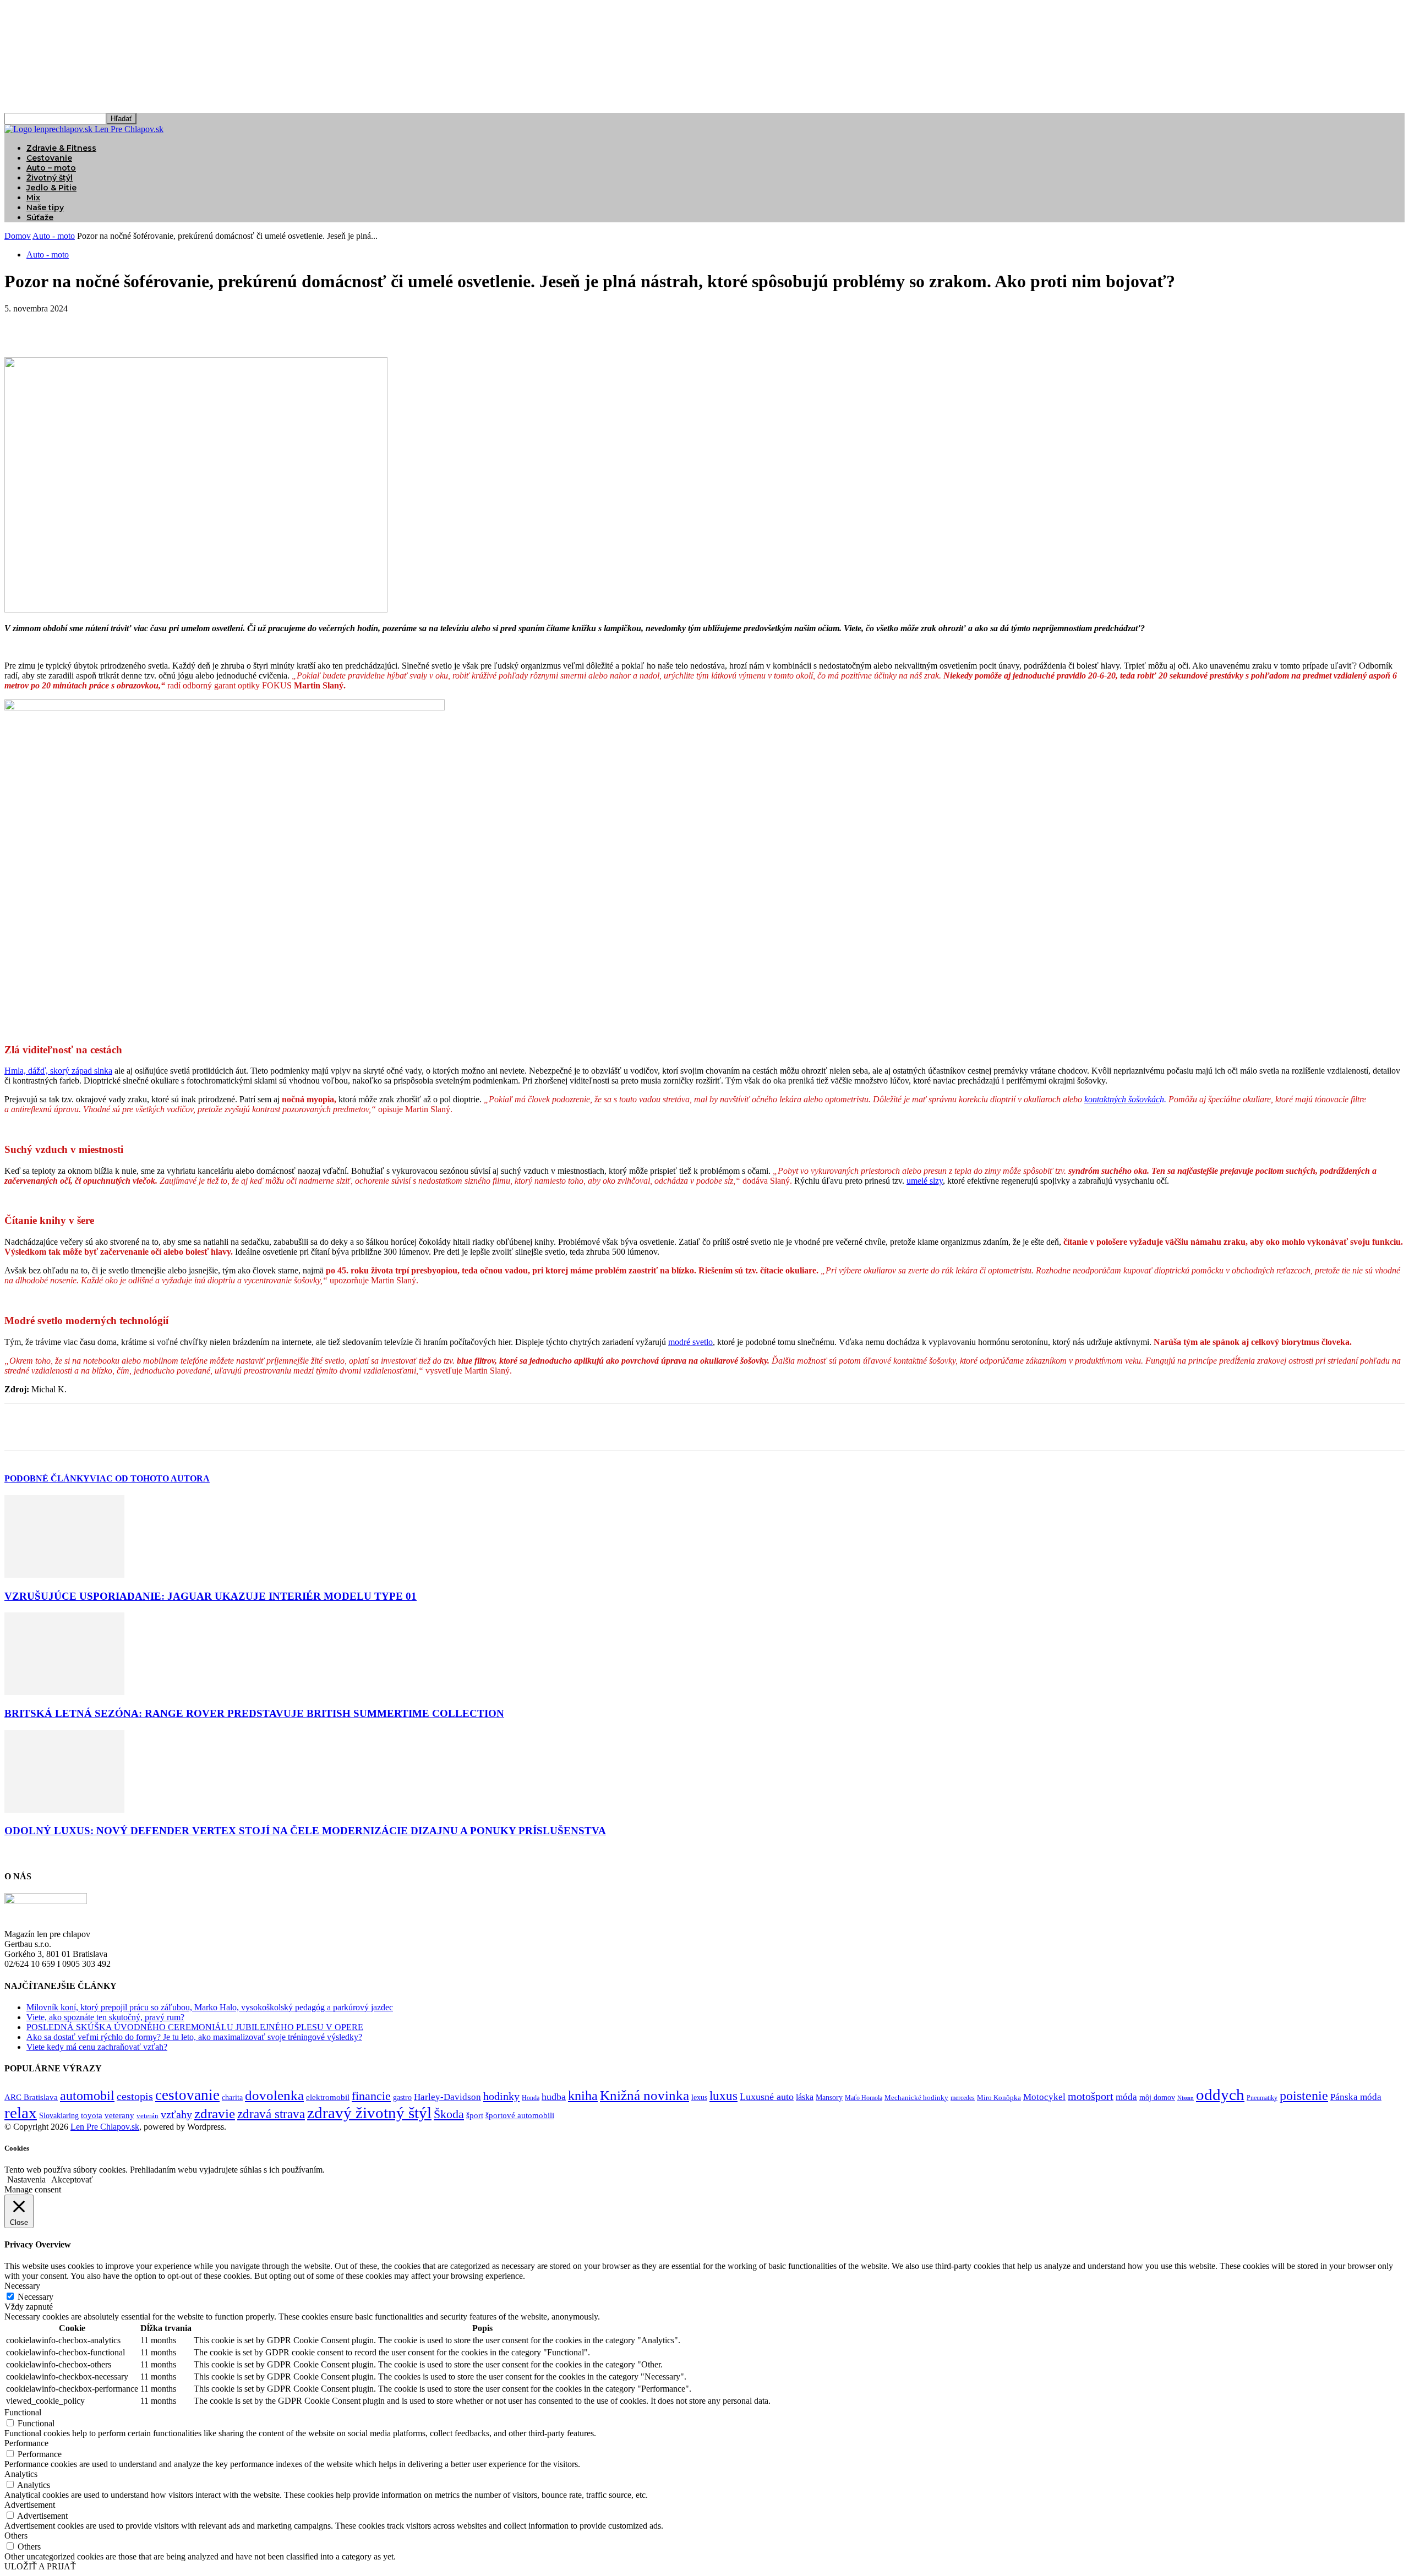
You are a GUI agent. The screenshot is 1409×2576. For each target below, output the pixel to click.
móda (1126, 2097)
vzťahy (176, 2114)
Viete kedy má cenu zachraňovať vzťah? (97, 2047)
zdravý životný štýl (369, 2113)
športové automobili (520, 2115)
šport (475, 2115)
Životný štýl (50, 178)
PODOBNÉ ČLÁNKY (47, 1478)
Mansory (829, 2098)
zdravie (215, 2113)
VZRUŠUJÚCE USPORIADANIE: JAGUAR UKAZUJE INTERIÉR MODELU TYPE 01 (211, 1596)
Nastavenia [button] (26, 2180)
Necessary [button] (22, 2286)
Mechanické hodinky (916, 2098)
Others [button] (16, 2536)
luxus (723, 2096)
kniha (583, 2096)
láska (805, 2097)
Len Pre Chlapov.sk (105, 2127)
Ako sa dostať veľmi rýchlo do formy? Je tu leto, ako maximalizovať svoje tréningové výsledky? (194, 2037)
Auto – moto (51, 168)
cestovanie (187, 2095)
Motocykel (1044, 2097)
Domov (18, 236)
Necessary (36, 2297)
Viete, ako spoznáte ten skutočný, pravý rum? (105, 2017)
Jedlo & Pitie (51, 188)
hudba (554, 2097)
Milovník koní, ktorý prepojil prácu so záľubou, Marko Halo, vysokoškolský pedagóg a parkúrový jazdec (210, 2007)
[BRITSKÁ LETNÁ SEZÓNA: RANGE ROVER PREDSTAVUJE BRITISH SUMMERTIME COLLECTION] (64, 1692)
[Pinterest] (102, 325)
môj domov (1157, 2098)
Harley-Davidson (447, 2097)
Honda (531, 2098)
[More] (182, 325)
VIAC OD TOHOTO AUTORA (150, 1478)
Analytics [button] (21, 2474)
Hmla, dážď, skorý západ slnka (58, 1071)
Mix (33, 198)
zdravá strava (271, 2114)
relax (21, 2113)
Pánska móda (1356, 2097)
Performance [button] (26, 2443)
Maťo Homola (864, 2098)
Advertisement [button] (30, 2505)
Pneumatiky (1262, 2098)
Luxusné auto (767, 2097)
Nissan (1186, 2098)
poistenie (1304, 2096)
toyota (92, 2115)
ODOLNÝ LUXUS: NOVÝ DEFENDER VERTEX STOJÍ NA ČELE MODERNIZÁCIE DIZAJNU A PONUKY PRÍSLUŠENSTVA (305, 1831)
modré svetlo (690, 1342)
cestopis (135, 2096)
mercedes (963, 2098)
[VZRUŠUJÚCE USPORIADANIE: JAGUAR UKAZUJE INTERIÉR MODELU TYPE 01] (64, 1575)
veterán (148, 2116)
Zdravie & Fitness (61, 148)
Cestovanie (49, 158)
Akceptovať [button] (72, 2180)
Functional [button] (23, 2412)
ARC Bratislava (31, 2097)
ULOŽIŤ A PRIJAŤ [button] (40, 2566)
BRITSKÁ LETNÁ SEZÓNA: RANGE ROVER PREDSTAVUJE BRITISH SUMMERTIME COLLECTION (254, 1713)
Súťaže (40, 217)
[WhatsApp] (141, 325)
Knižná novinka (645, 2095)
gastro (402, 2098)
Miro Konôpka (999, 2098)
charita (232, 2097)
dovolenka (274, 2095)
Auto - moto (54, 236)
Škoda (449, 2114)
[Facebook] (23, 325)
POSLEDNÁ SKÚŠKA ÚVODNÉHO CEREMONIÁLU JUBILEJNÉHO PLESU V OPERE (195, 2027)
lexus (699, 2098)
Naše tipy (45, 207)
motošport (1091, 2096)
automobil (87, 2095)
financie (371, 2096)
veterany (119, 2115)
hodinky (501, 2096)
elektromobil (328, 2097)
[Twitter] (62, 325)
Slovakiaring (59, 2116)
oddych (1220, 2094)
